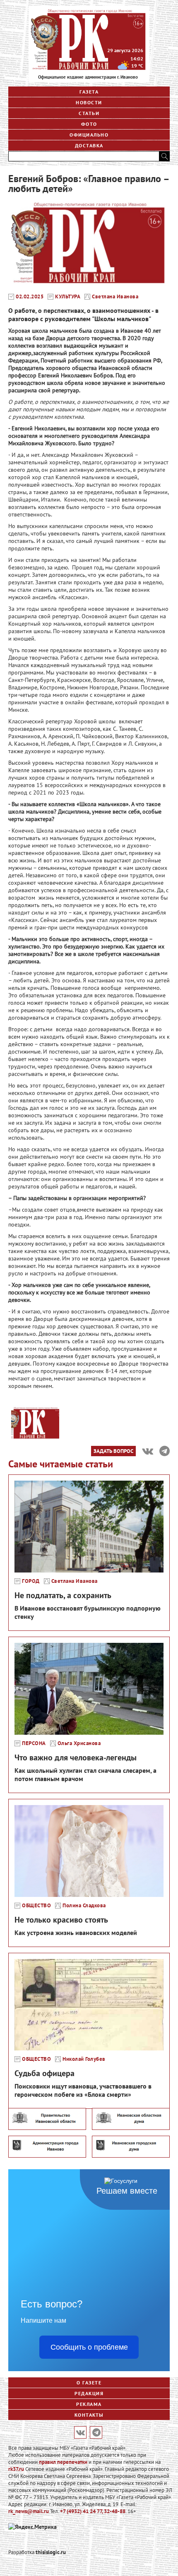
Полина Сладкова (84, 1906)
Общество (36, 1906)
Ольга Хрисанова (79, 1743)
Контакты (89, 2415)
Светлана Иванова (115, 297)
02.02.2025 (30, 297)
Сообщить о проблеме (89, 2347)
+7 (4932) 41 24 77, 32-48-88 (93, 2511)
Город (31, 1581)
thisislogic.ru (51, 2552)
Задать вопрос (113, 1451)
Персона (34, 1743)
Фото (89, 124)
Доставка (89, 145)
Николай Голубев (84, 2059)
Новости (89, 102)
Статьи (89, 113)
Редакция (89, 2393)
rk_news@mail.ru (29, 2511)
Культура (68, 297)
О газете (89, 2383)
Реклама (89, 2404)
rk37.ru (16, 2469)
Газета (89, 92)
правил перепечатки (63, 2462)
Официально (89, 135)
